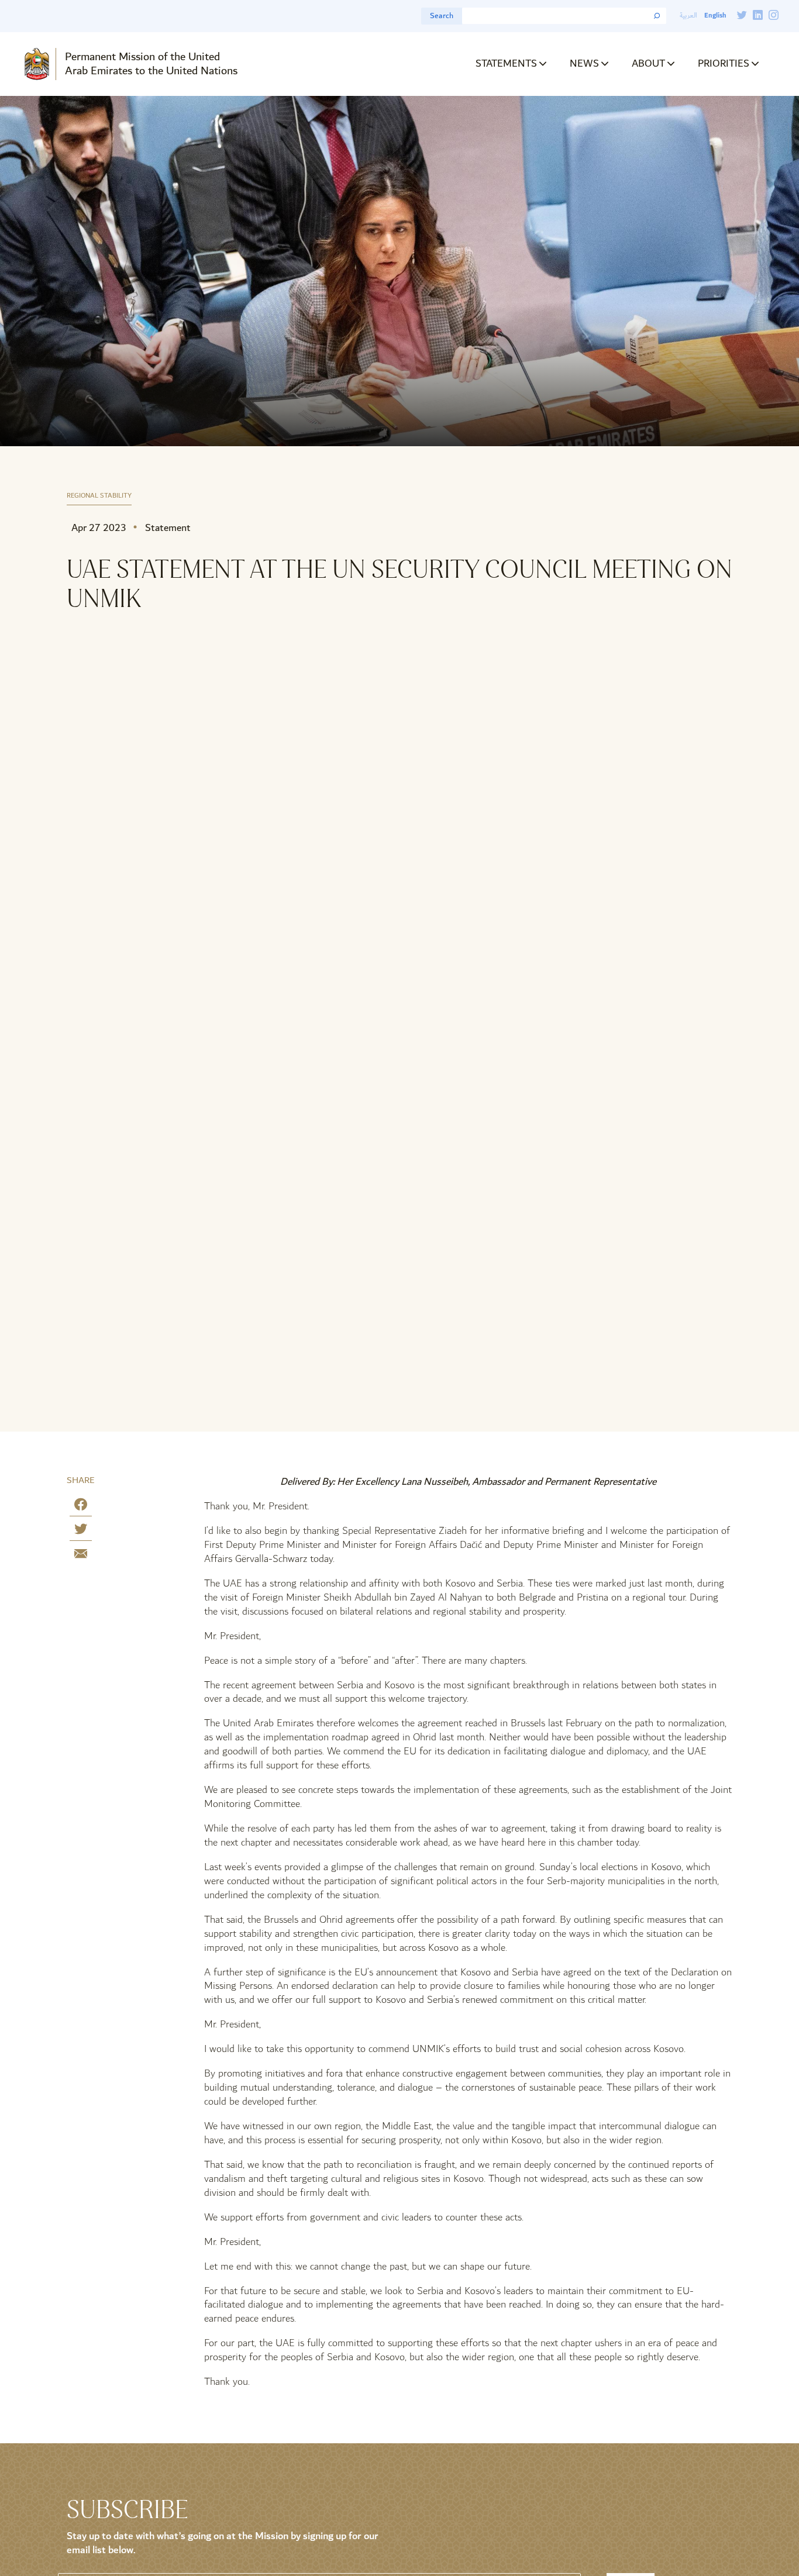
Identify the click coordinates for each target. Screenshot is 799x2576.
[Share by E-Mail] (81, 1556)
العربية (688, 15)
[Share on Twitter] (81, 1531)
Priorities (724, 63)
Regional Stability (99, 496)
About (648, 63)
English (715, 15)
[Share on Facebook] (81, 1507)
